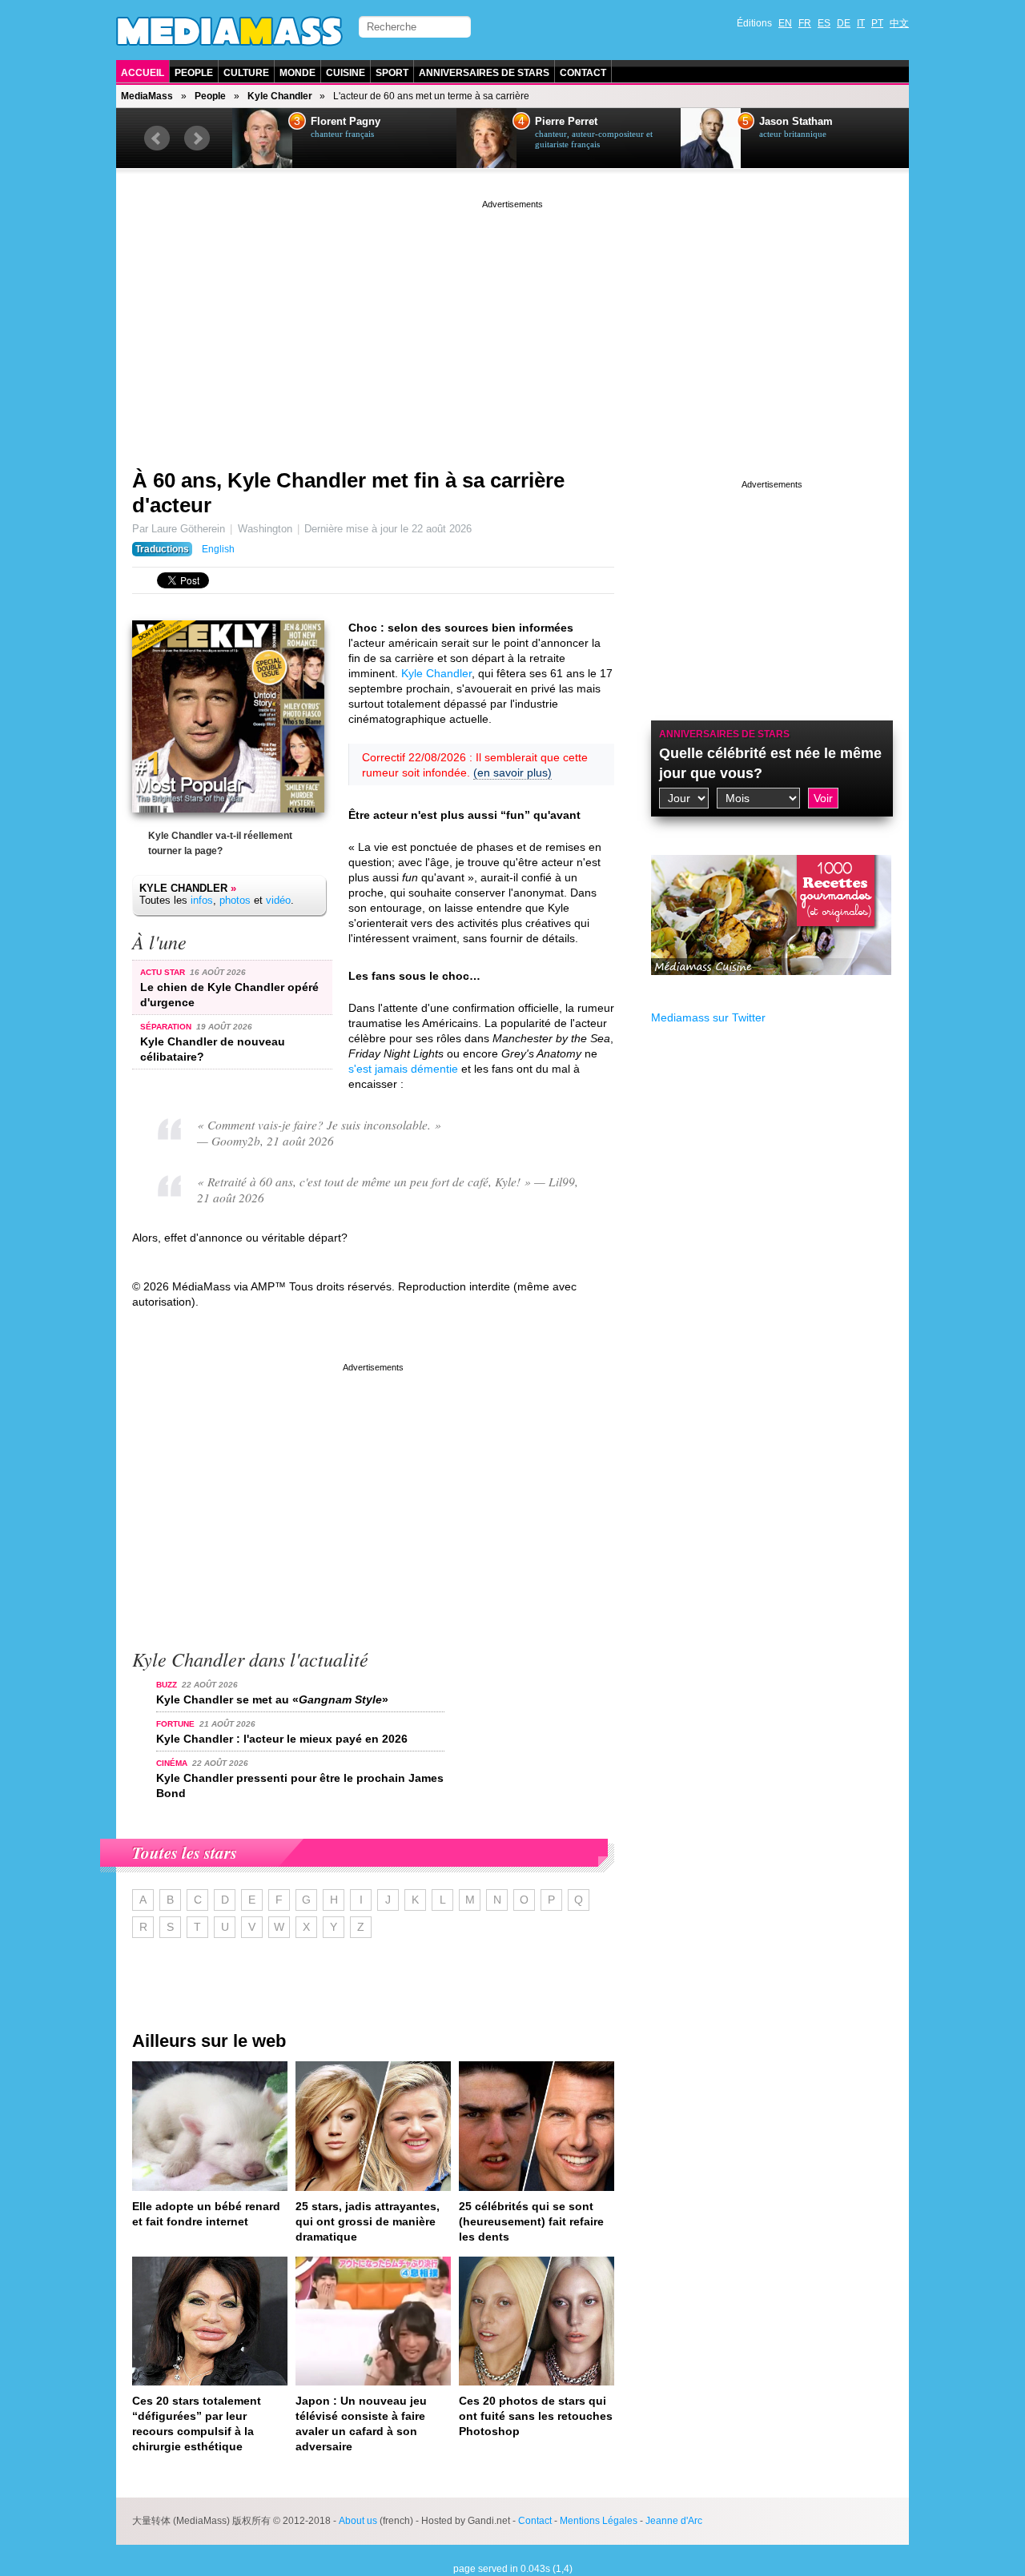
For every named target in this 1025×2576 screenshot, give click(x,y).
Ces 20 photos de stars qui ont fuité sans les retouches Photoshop (536, 2416)
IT (861, 23)
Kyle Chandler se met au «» (272, 1699)
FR (805, 23)
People (194, 73)
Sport (392, 73)
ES (824, 23)
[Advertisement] (512, 324)
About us (358, 2521)
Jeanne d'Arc (674, 2521)
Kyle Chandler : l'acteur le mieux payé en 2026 (282, 1739)
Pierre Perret (566, 122)
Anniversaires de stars (484, 73)
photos (235, 900)
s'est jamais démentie (403, 1069)
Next (197, 138)
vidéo (278, 900)
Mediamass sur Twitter (708, 1017)
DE (844, 23)
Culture (246, 73)
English (218, 549)
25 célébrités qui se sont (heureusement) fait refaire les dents (531, 2221)
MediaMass (147, 96)
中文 (899, 23)
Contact (583, 73)
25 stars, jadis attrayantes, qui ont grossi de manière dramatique (368, 2221)
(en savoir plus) (512, 772)
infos (202, 900)
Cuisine (346, 73)
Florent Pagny (346, 122)
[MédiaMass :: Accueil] (229, 31)
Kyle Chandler (280, 96)
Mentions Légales (599, 2521)
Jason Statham (796, 122)
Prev (157, 138)
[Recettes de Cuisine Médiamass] (771, 987)
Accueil (143, 73)
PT (877, 23)
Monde (297, 73)
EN (785, 23)
